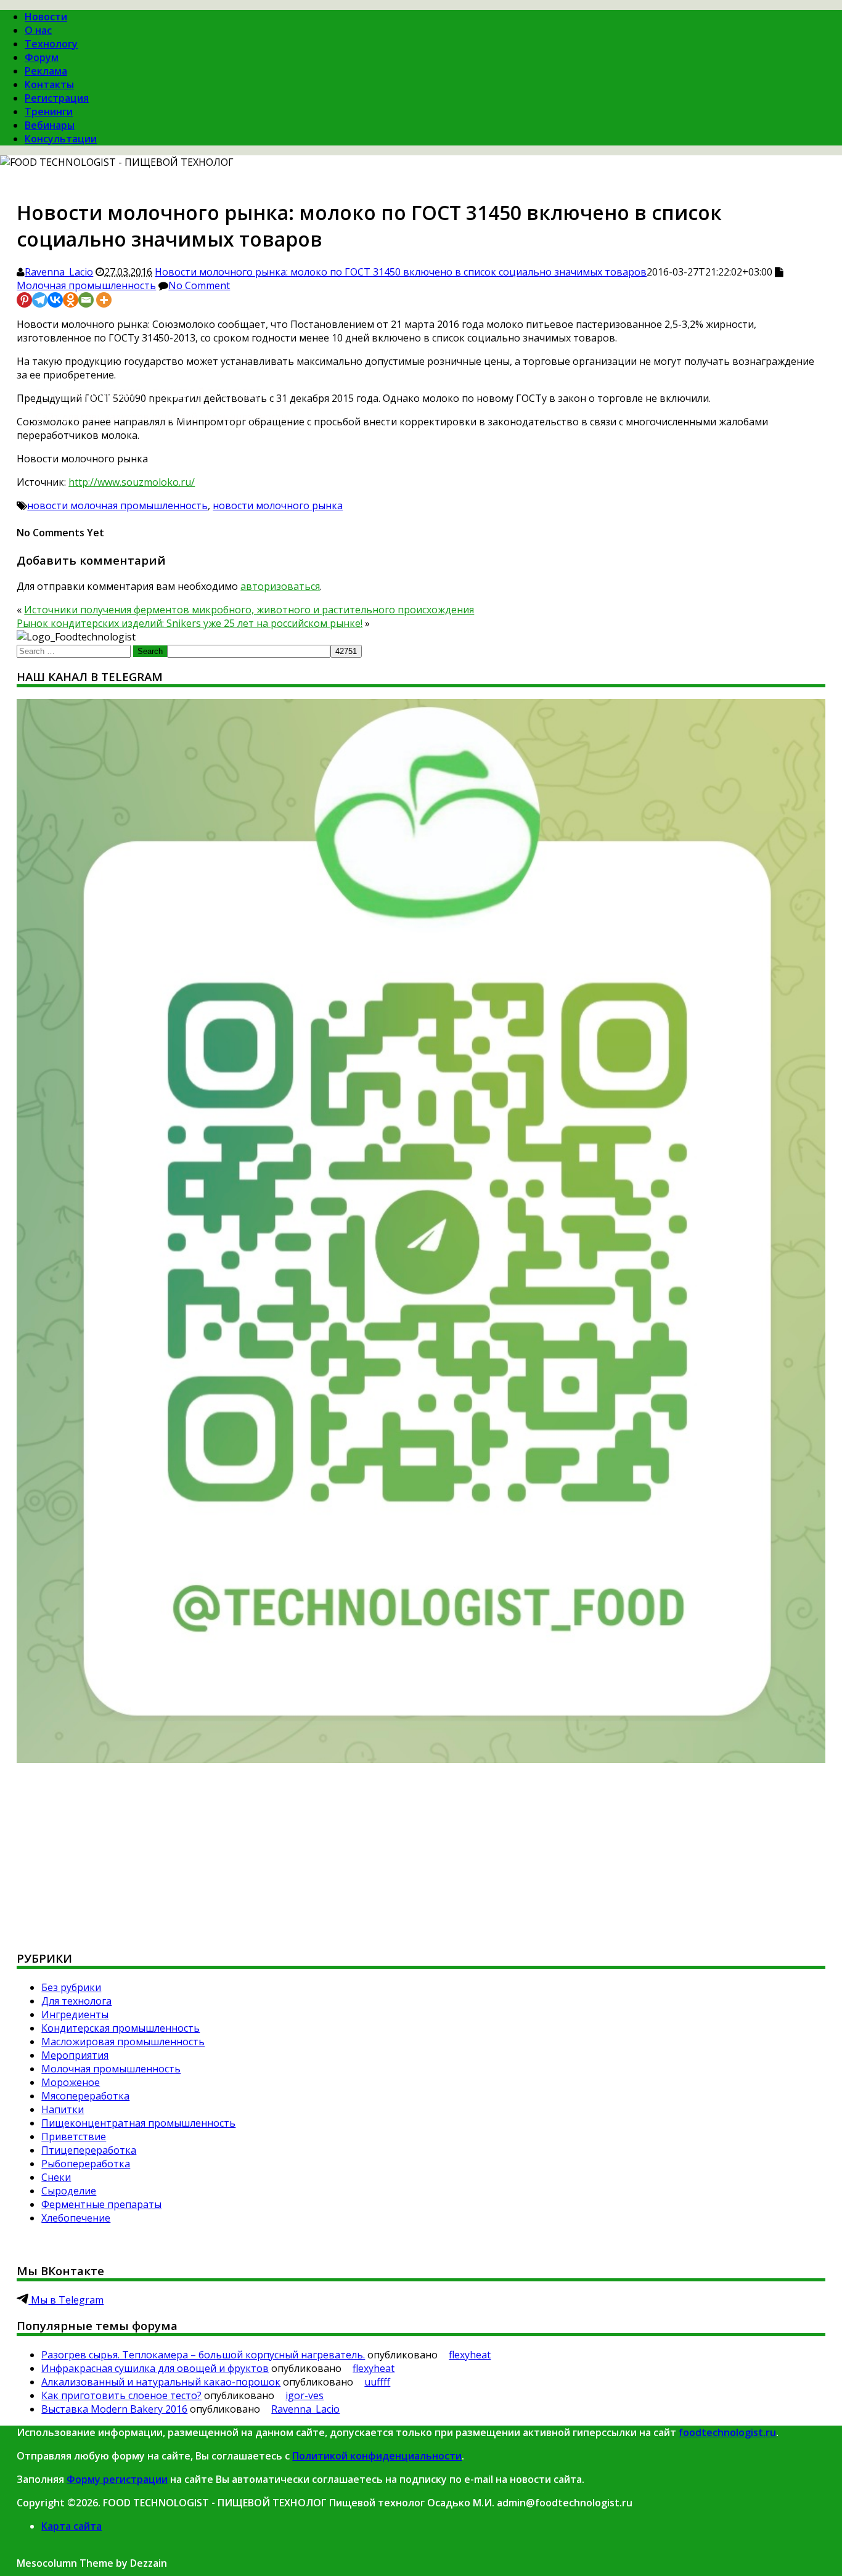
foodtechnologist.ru (727, 2432)
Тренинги (49, 112)
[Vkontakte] (55, 300)
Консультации (61, 139)
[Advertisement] (386, 1852)
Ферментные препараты (101, 2204)
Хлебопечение (76, 2218)
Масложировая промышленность (123, 2042)
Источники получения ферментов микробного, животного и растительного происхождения (249, 610)
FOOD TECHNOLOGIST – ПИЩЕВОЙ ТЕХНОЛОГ (149, 393)
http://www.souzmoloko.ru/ (132, 482)
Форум (42, 57)
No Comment (199, 285)
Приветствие (74, 2136)
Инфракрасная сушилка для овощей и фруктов (155, 2368)
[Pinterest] (24, 300)
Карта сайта (72, 2526)
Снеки (56, 2177)
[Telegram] (40, 300)
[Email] (86, 300)
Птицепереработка (89, 2150)
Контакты (49, 84)
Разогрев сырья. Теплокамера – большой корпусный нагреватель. (203, 2355)
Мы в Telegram (66, 2300)
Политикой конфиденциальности (377, 2456)
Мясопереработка (85, 2096)
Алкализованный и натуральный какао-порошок (161, 2382)
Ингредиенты (75, 2014)
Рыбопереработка (86, 2164)
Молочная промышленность (86, 285)
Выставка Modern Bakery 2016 (114, 2409)
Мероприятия (75, 2055)
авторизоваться (280, 586)
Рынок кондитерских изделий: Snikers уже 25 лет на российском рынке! (190, 623)
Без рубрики (71, 1987)
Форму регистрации (117, 2479)
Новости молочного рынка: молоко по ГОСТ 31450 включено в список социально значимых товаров (401, 272)
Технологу (51, 44)
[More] (104, 300)
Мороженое (71, 2082)
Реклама (46, 71)
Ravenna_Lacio (59, 272)
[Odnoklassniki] (71, 300)
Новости (46, 17)
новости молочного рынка (278, 505)
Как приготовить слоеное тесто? (121, 2395)
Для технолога (76, 2001)
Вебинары (50, 125)
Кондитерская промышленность (121, 2028)
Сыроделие (69, 2191)
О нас (38, 30)
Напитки (63, 2109)
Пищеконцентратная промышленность (138, 2123)
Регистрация (57, 98)
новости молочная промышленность (117, 505)
